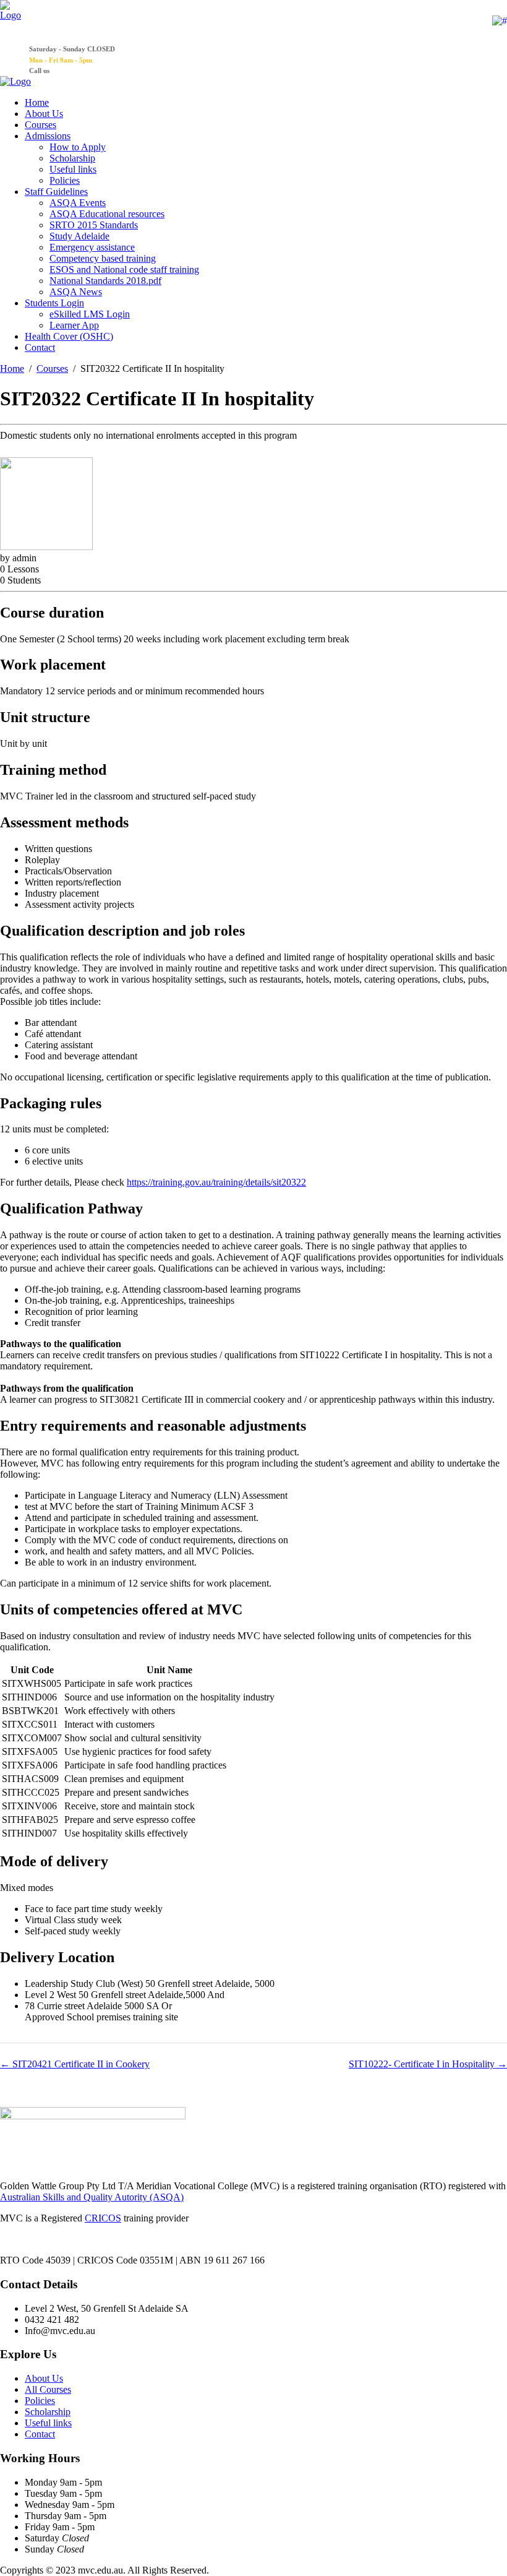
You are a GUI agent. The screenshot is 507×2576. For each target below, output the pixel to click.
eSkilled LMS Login (90, 314)
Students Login (54, 303)
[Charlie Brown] (46, 547)
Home (37, 102)
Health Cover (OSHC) (69, 336)
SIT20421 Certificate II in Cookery (80, 2064)
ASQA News (76, 292)
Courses (40, 125)
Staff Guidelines (56, 192)
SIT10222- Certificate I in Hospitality (423, 2064)
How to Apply (78, 147)
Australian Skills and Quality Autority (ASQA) (92, 2197)
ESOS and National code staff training (124, 269)
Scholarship (72, 158)
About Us (44, 114)
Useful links (73, 169)
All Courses (48, 2389)
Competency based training (103, 258)
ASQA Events (78, 203)
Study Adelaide (79, 236)
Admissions (48, 136)
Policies (65, 180)
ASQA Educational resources (107, 214)
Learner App (74, 325)
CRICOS (103, 2218)
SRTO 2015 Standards (94, 225)
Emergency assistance (92, 247)
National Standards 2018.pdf (105, 281)
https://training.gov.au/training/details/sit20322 (216, 1182)
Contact (40, 347)
